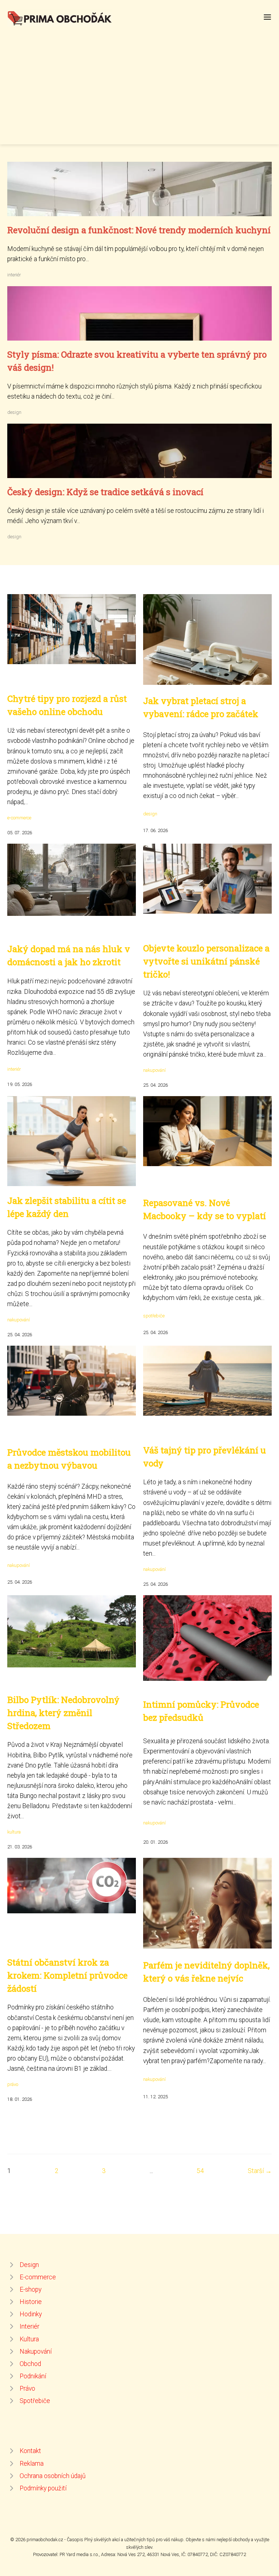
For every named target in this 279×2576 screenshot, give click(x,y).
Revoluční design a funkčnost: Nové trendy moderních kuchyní (139, 230)
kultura (14, 1832)
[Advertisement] (139, 81)
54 (200, 2171)
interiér (14, 275)
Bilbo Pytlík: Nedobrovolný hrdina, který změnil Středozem (63, 1713)
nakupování (154, 1070)
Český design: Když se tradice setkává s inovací (105, 492)
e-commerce (19, 818)
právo (13, 2084)
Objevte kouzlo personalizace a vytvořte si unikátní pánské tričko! (206, 961)
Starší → (260, 2171)
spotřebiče (154, 1316)
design (14, 412)
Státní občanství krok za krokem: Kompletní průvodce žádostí (67, 1975)
